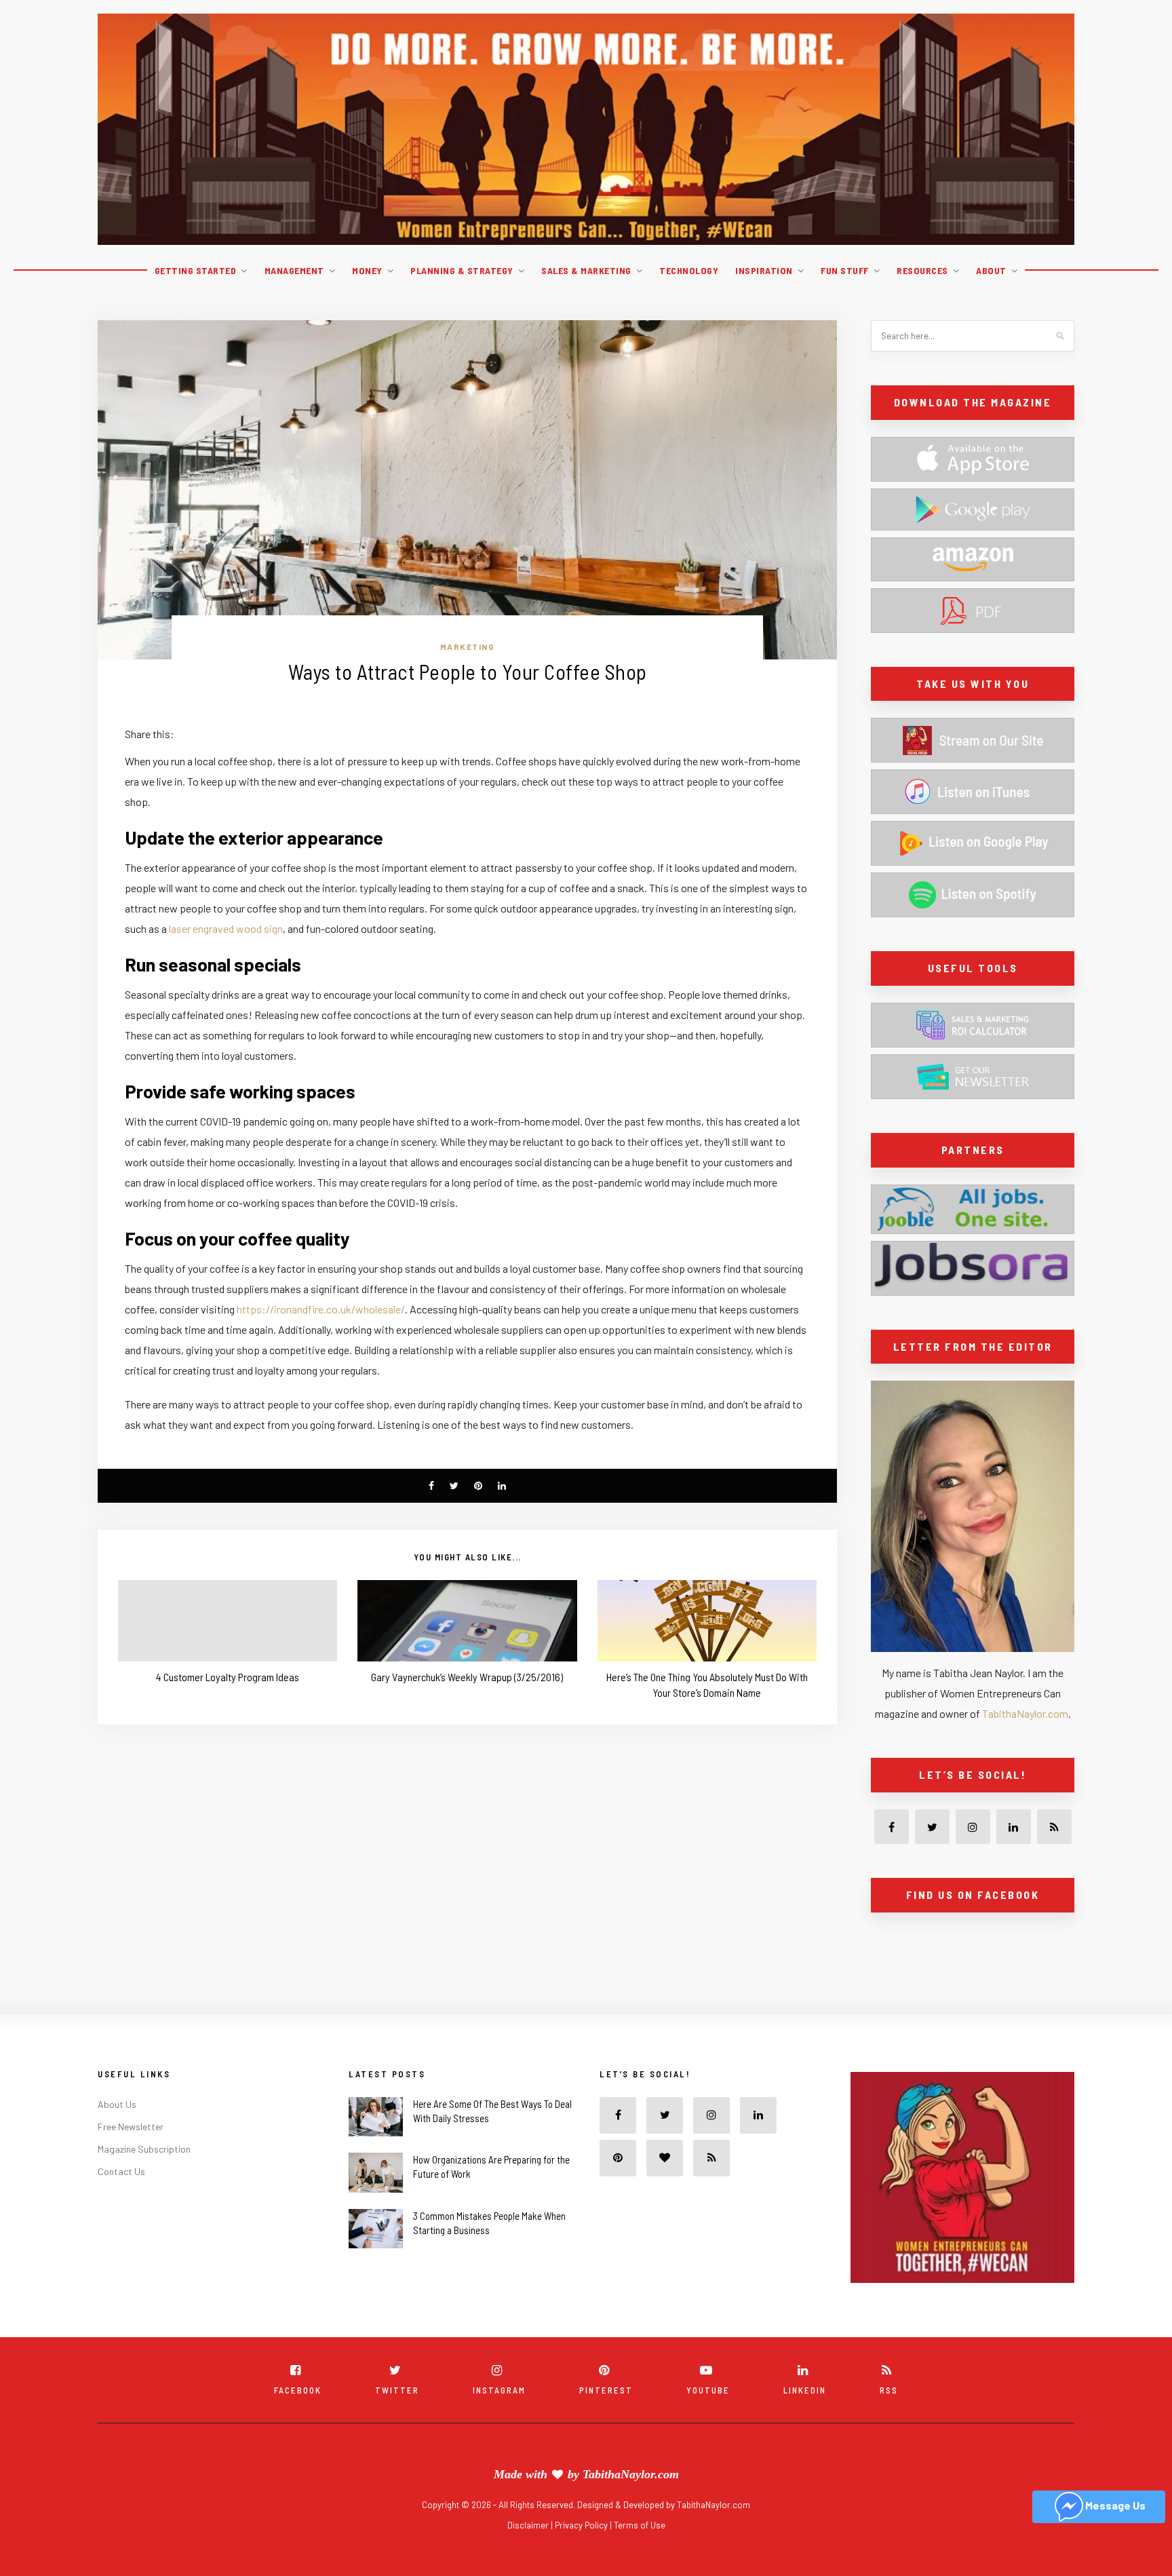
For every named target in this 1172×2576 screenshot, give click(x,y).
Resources (922, 270)
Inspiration (764, 270)
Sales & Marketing (586, 270)
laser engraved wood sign (226, 928)
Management (294, 270)
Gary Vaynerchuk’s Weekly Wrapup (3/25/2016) (467, 1677)
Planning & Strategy (462, 270)
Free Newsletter (131, 2156)
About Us (117, 2134)
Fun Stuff (845, 270)
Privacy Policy (582, 2555)
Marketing (468, 647)
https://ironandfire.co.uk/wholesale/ (321, 1309)
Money (367, 270)
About (991, 270)
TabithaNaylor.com (1025, 1713)
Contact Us (121, 2201)
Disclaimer (529, 2555)
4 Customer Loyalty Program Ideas (228, 1677)
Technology (689, 270)
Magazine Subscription (144, 2179)
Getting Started (196, 270)
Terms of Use (640, 2555)
